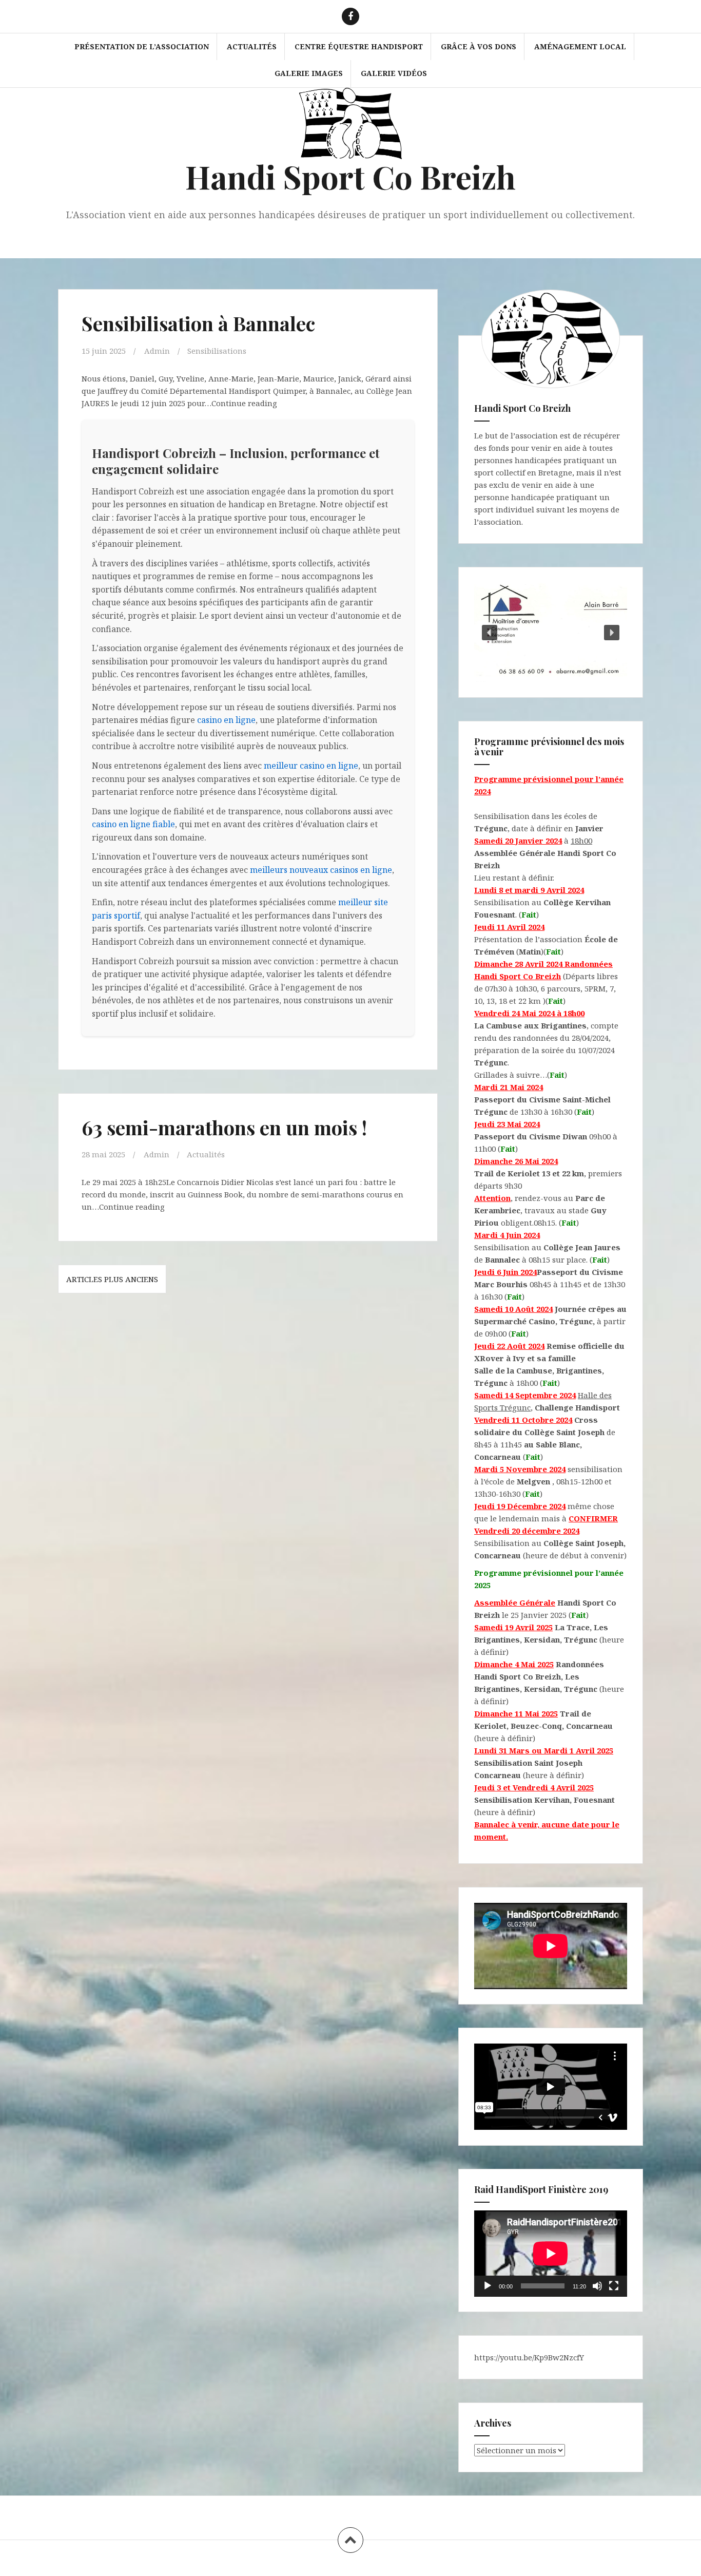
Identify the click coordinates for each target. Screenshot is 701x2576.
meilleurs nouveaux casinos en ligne (321, 870)
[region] (551, 632)
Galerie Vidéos (394, 73)
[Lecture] (488, 2286)
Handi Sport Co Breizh (350, 176)
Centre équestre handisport (359, 46)
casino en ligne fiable (133, 824)
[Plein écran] (614, 2286)
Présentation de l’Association (142, 46)
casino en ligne (226, 720)
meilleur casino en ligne (311, 766)
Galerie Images (309, 73)
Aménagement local (580, 46)
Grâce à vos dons (479, 46)
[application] (551, 2254)
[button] (490, 633)
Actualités (252, 46)
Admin (157, 351)
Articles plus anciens (112, 1279)
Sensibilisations (217, 351)
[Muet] (597, 2286)
